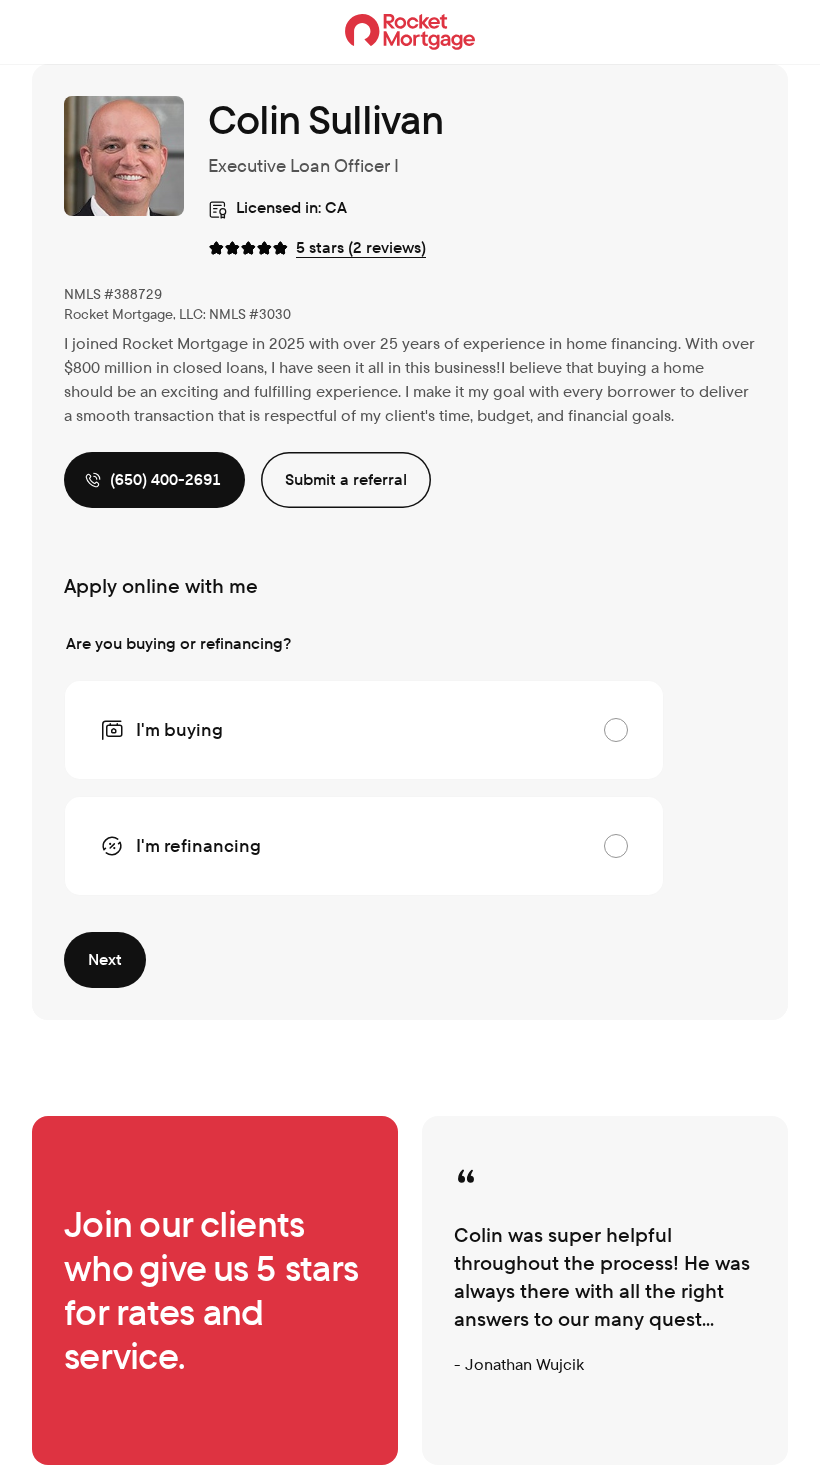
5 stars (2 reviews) (361, 247)
